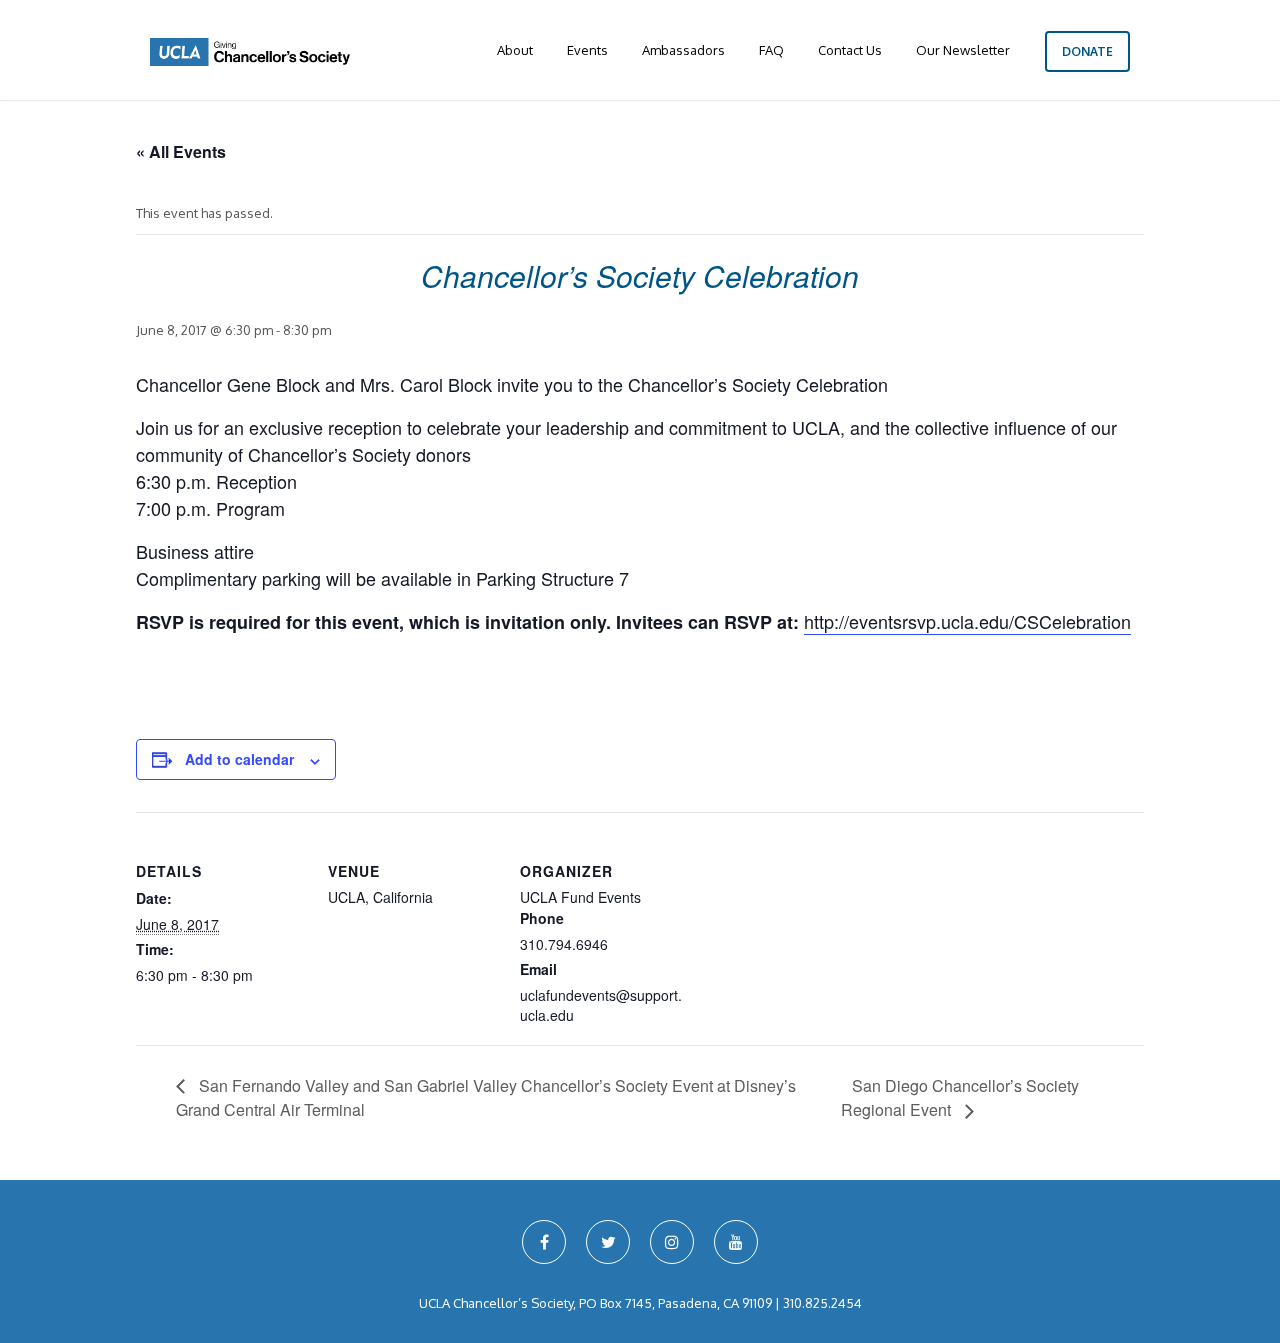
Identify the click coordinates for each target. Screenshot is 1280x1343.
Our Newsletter (963, 50)
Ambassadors (683, 50)
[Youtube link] (736, 1242)
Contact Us (850, 50)
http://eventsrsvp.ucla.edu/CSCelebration (967, 621)
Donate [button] (1087, 51)
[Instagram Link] (672, 1242)
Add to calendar (239, 759)
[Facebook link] (544, 1242)
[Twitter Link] (608, 1242)
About (515, 50)
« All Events (181, 151)
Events (587, 50)
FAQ (771, 50)
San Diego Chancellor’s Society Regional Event (960, 1097)
